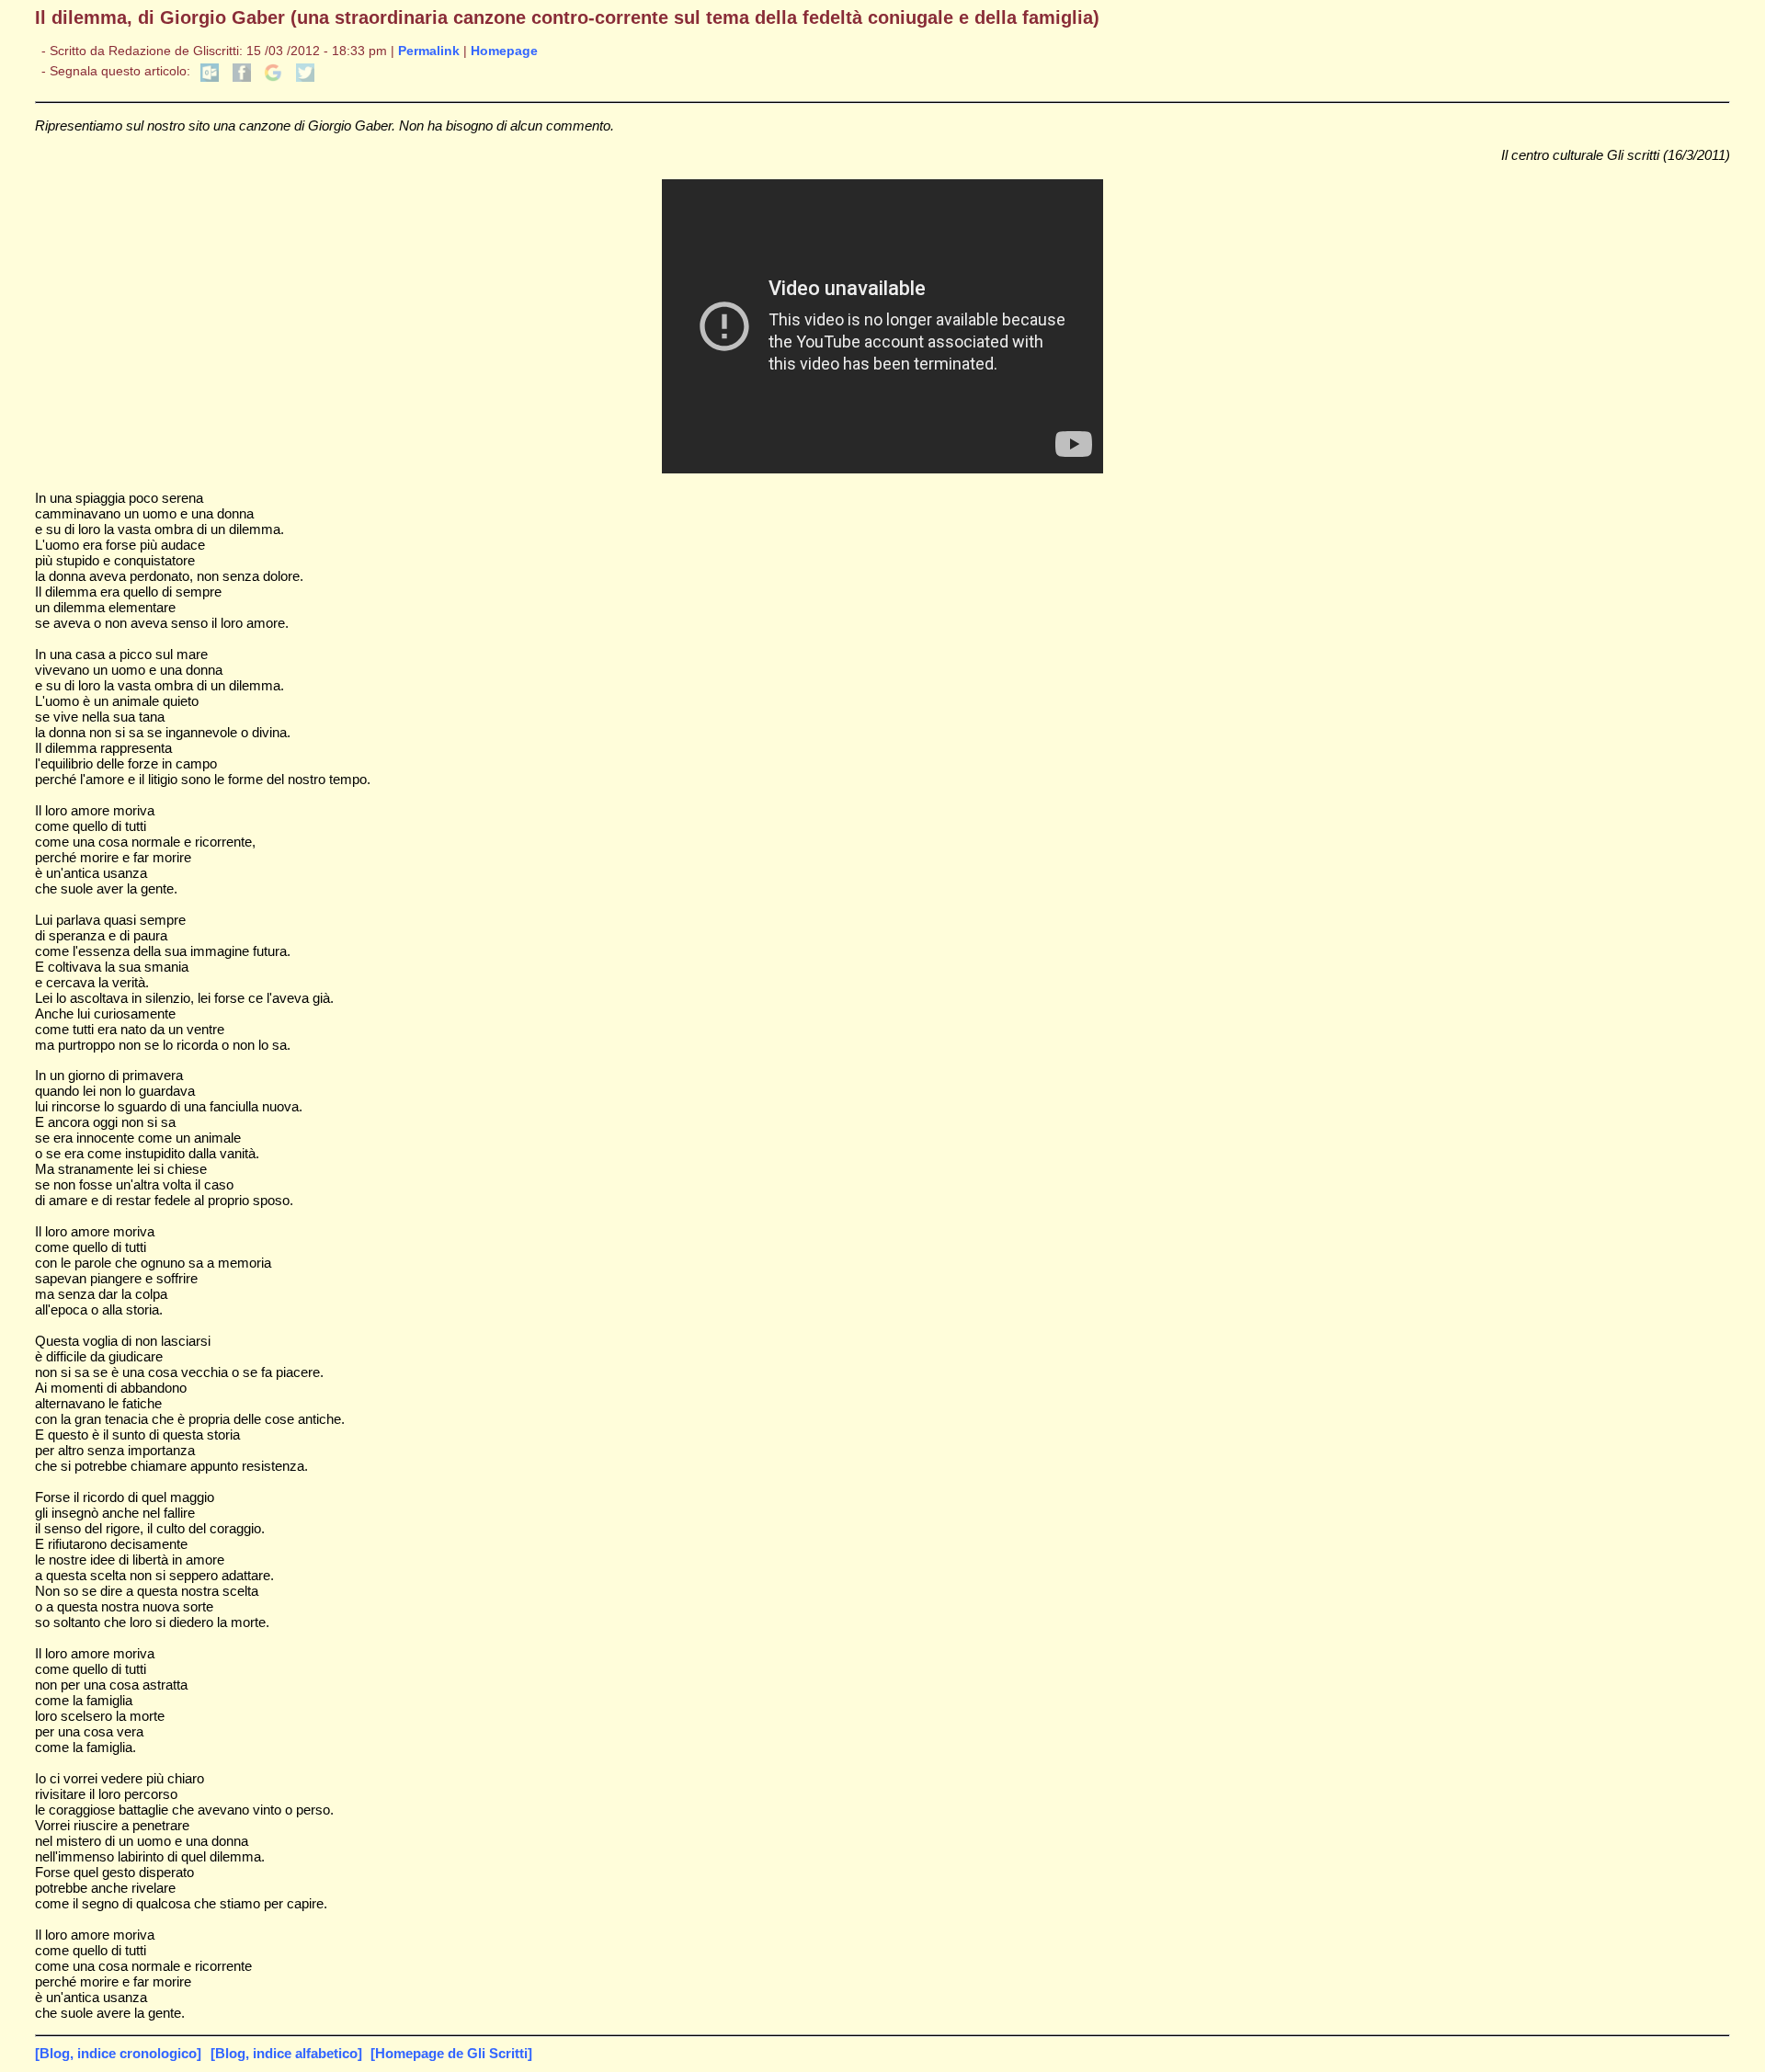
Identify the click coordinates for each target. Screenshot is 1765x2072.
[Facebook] (242, 78)
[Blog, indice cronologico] (118, 2053)
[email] (210, 78)
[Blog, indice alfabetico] (286, 2053)
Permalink (429, 51)
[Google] (273, 78)
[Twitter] (305, 78)
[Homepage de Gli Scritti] (451, 2053)
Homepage (504, 51)
